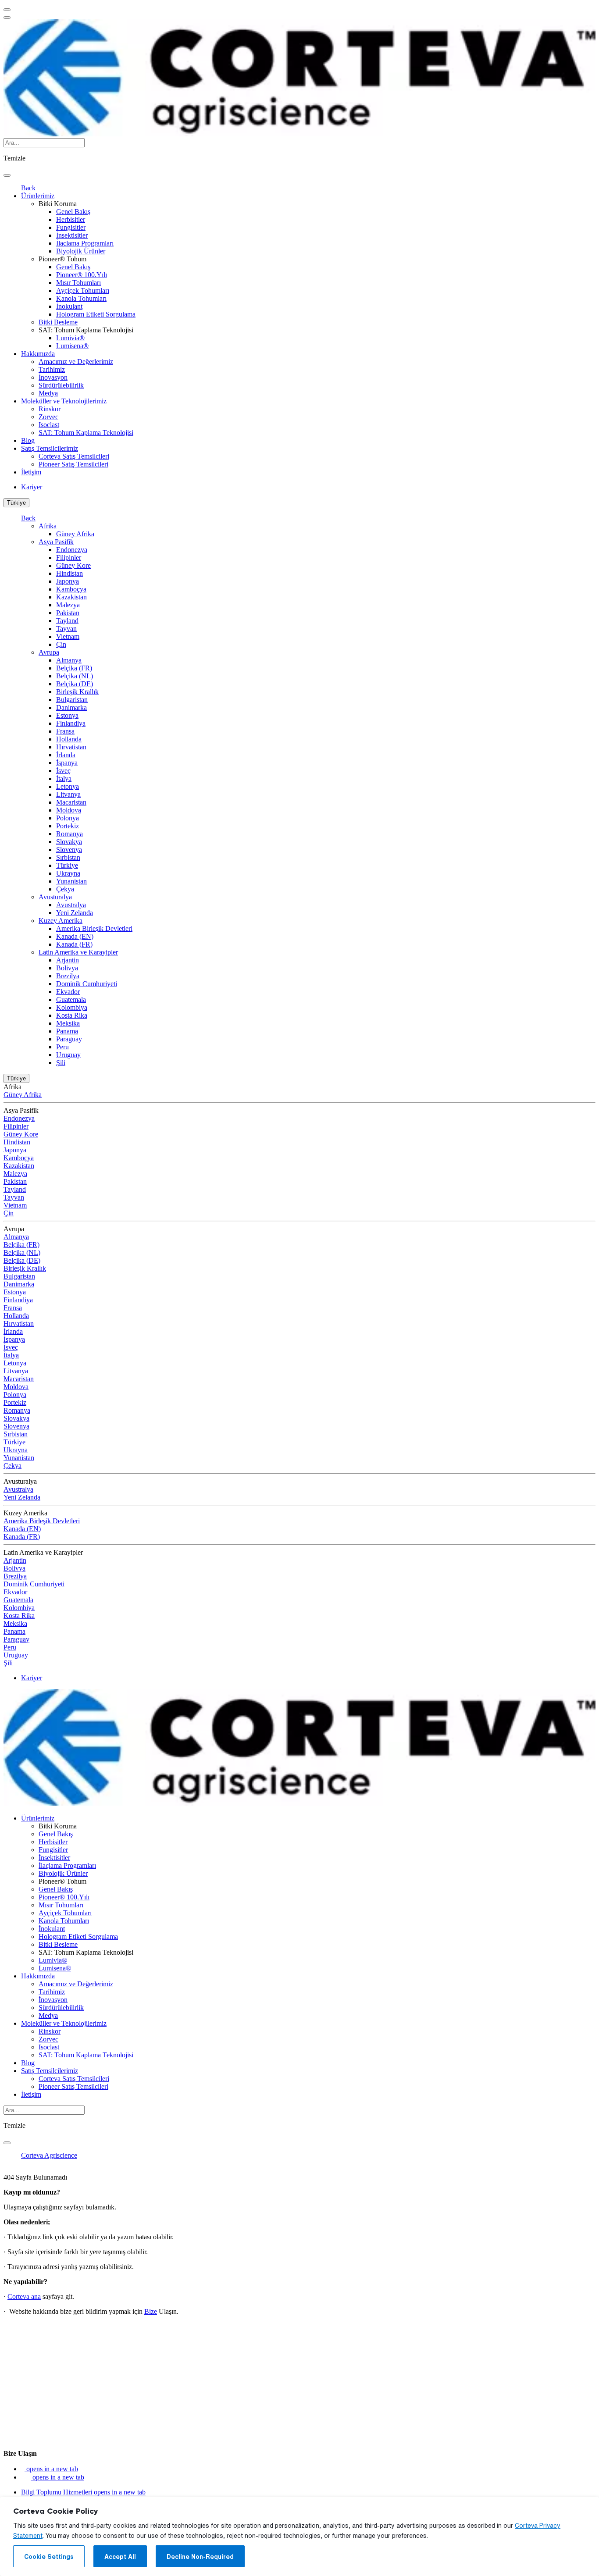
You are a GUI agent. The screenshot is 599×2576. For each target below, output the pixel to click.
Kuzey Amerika (61, 921)
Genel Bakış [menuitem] (73, 212)
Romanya (70, 834)
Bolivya (67, 968)
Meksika (68, 1023)
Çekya (65, 889)
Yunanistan (71, 881)
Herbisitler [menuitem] (71, 219)
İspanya (67, 763)
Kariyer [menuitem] (32, 487)
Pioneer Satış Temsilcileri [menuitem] (73, 464)
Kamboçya (71, 589)
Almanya (69, 660)
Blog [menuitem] (28, 440)
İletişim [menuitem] (31, 472)
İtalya (64, 779)
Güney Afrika (75, 534)
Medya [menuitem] (48, 393)
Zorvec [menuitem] (48, 417)
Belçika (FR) (74, 668)
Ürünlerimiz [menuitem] (38, 196)
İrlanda (66, 755)
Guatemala (71, 999)
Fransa (65, 731)
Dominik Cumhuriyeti (87, 984)
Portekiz (68, 826)
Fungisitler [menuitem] (71, 227)
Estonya (67, 715)
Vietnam (68, 636)
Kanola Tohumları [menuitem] (81, 298)
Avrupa (49, 652)
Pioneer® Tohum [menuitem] (62, 259)
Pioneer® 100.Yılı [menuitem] (82, 275)
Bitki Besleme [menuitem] (58, 322)
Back (28, 188)
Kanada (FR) (74, 944)
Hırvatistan (71, 747)
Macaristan (71, 802)
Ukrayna (68, 873)
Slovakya (69, 842)
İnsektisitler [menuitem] (72, 235)
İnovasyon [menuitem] (53, 377)
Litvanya (68, 794)
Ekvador (68, 992)
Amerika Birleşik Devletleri (94, 928)
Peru (62, 1047)
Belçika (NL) (75, 676)
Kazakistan (71, 597)
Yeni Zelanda (75, 913)
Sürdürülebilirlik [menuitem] (61, 385)
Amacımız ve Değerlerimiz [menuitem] (76, 362)
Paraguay (69, 1039)
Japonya (68, 581)
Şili (61, 1063)
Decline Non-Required (200, 2557)
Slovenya (69, 850)
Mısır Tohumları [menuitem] (78, 283)
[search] (7, 175)
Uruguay (68, 1055)
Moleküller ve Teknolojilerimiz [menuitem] (64, 401)
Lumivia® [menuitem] (70, 338)
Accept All (120, 2557)
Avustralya (71, 905)
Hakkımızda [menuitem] (38, 354)
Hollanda (69, 739)
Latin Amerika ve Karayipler (78, 952)
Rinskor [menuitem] (50, 409)
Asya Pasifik (56, 542)
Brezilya (68, 976)
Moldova (69, 810)
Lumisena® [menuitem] (72, 346)
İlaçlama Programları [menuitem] (85, 243)
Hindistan (70, 573)
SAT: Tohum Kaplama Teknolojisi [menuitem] (86, 330)
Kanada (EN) (75, 936)
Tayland (67, 621)
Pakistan (68, 613)
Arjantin (68, 960)
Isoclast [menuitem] (49, 425)
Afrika (48, 526)
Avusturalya (55, 897)
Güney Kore (73, 565)
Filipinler (69, 558)
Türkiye (16, 503)
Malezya (68, 605)
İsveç (63, 771)
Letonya (68, 786)
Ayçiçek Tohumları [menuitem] (83, 290)
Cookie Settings (49, 2557)
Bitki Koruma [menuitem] (58, 204)
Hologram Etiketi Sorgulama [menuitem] (96, 314)
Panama (67, 1031)
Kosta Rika (72, 1015)
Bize (151, 2311)
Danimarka (71, 707)
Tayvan (66, 629)
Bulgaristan (72, 700)
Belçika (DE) (75, 684)
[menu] (7, 10)
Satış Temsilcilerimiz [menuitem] (50, 448)
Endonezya (72, 550)
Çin (61, 644)
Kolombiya (72, 1007)
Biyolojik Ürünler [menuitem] (81, 251)
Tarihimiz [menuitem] (52, 369)
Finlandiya (71, 723)
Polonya (68, 818)
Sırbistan (68, 857)
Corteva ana (24, 2296)
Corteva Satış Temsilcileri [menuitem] (74, 456)
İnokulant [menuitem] (69, 306)
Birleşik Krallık (77, 692)
